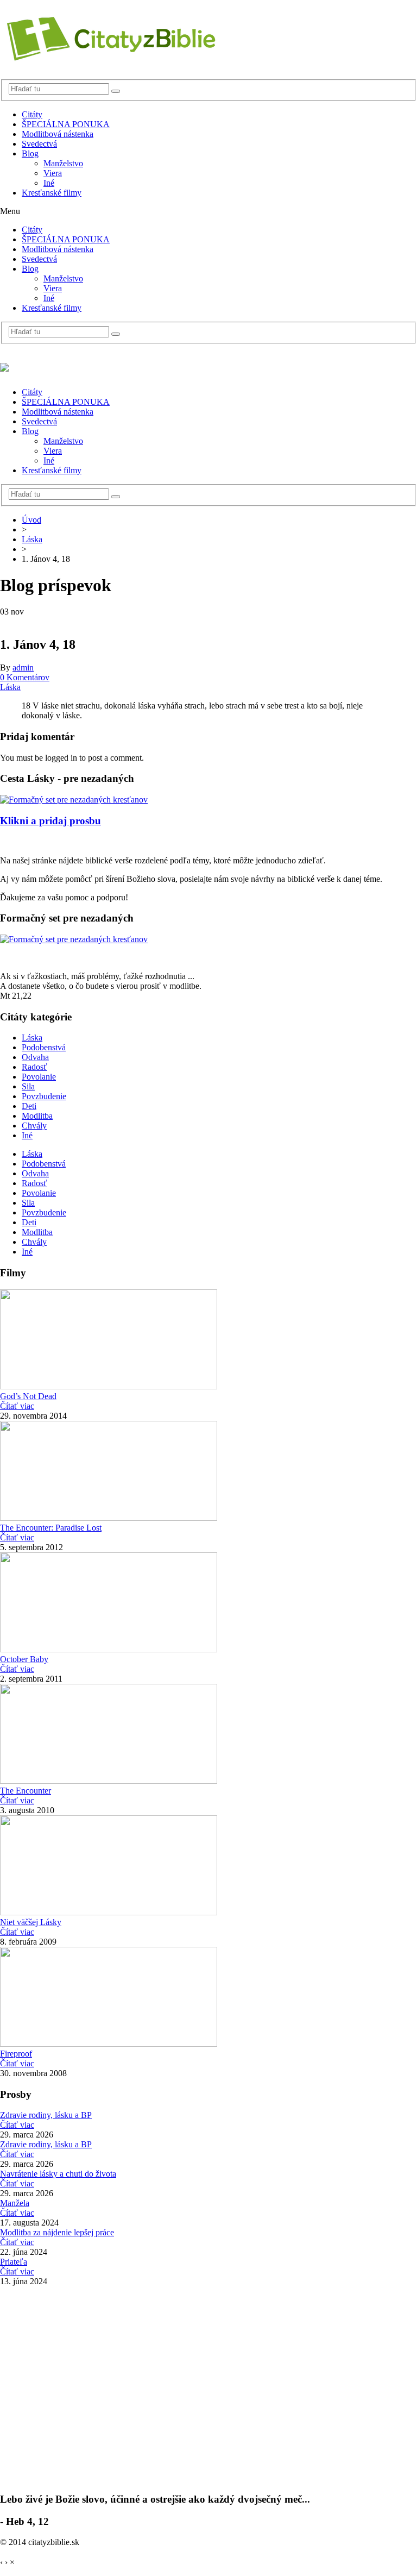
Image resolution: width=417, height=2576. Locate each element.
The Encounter (26, 1791)
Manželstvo (63, 163)
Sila (28, 1086)
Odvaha (35, 1057)
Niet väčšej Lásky (31, 1922)
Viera (53, 173)
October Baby (24, 1659)
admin (23, 667)
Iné (49, 183)
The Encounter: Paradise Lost (51, 1528)
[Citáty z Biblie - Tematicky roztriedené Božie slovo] (109, 57)
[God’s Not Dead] (109, 1386)
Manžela (15, 2203)
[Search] (116, 91)
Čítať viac (17, 1406)
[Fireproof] (109, 2044)
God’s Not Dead (28, 1396)
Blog (30, 153)
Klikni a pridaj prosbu (50, 821)
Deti (29, 1106)
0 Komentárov (25, 677)
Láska (32, 539)
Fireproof (16, 2054)
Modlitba (37, 1116)
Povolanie (39, 1077)
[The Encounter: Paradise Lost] (109, 1518)
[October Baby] (109, 1649)
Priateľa (14, 2262)
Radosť (34, 1067)
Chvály (34, 1126)
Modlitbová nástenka (58, 134)
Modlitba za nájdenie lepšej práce (57, 2232)
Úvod (31, 520)
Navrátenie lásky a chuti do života (58, 2174)
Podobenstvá (44, 1047)
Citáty (32, 114)
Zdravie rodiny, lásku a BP (46, 2115)
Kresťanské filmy (52, 193)
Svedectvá (39, 144)
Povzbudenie (44, 1096)
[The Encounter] (109, 1781)
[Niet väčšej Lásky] (109, 1912)
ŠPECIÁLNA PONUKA (66, 124)
